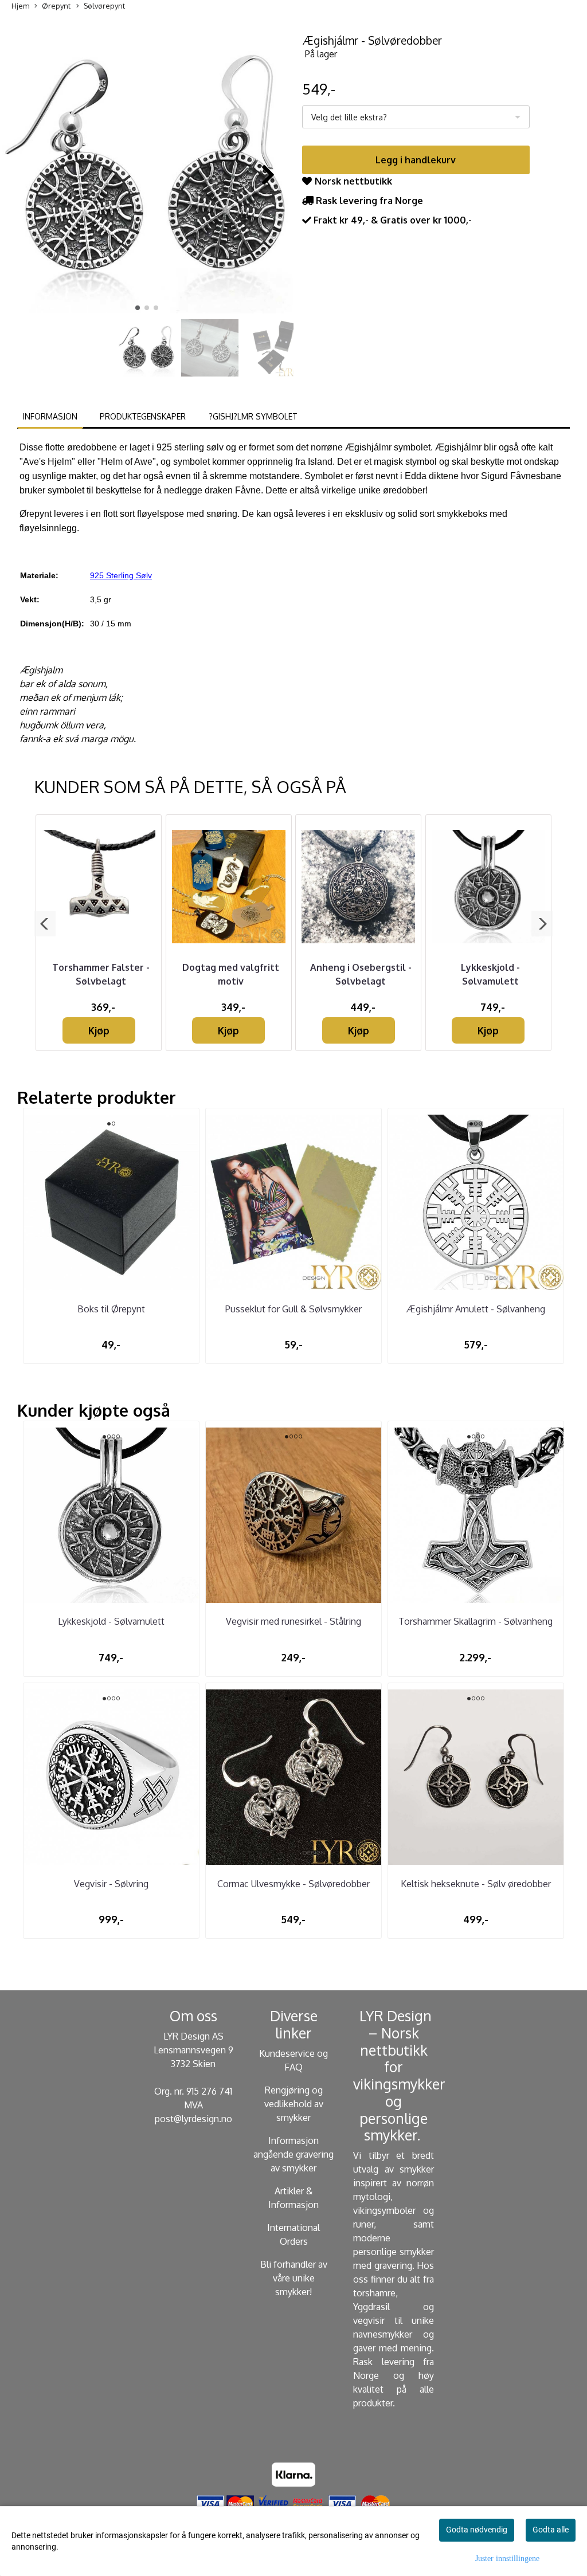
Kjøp (99, 1030)
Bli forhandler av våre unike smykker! (294, 2278)
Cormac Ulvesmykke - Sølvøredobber (293, 1884)
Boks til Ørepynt (111, 1309)
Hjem (20, 6)
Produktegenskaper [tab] (143, 416)
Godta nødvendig (477, 2530)
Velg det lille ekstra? (349, 117)
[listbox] (416, 117)
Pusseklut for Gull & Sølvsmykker (293, 1309)
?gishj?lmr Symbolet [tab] (253, 416)
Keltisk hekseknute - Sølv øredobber (476, 1884)
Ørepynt (56, 6)
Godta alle (551, 2530)
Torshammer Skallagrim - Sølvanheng (476, 1621)
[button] (138, 308)
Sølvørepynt (104, 6)
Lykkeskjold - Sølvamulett (111, 1621)
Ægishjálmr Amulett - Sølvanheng (476, 1309)
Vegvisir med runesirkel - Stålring (293, 1621)
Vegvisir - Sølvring (111, 1884)
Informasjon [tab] (50, 416)
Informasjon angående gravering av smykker (293, 2154)
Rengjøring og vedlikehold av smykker (294, 2104)
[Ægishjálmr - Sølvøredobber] (147, 169)
